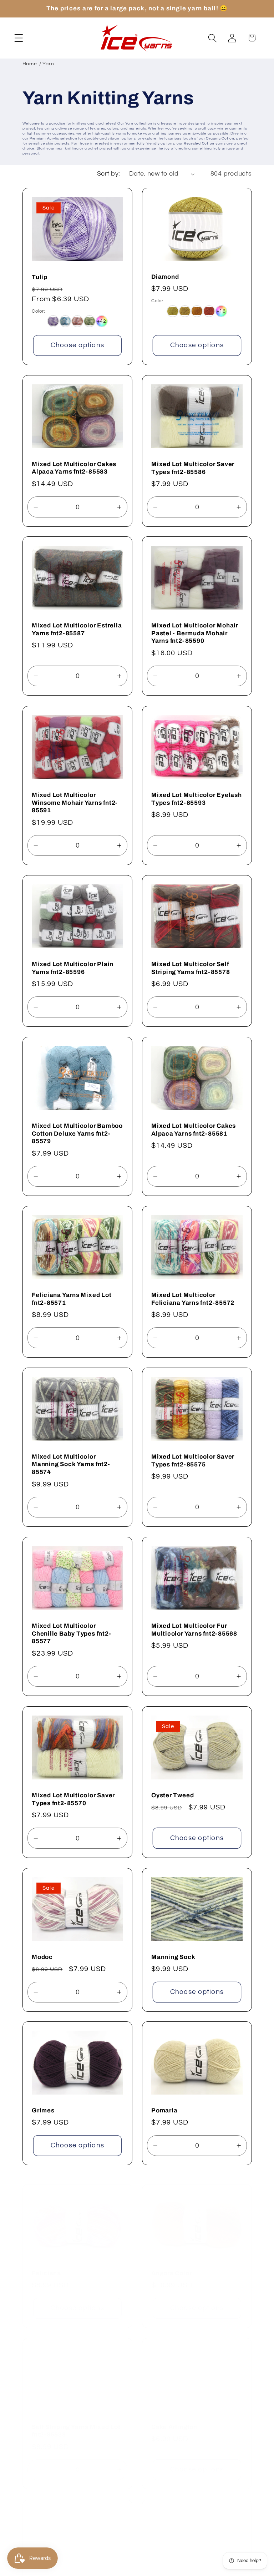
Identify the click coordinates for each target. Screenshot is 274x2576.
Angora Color (171, 2264)
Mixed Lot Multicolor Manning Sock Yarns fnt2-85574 (71, 1464)
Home (30, 64)
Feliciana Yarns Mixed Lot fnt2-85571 (72, 1299)
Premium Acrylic (44, 138)
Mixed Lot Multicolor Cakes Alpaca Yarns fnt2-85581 (194, 1130)
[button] (19, 38)
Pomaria (164, 2110)
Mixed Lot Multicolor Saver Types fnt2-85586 (193, 468)
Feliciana (46, 2264)
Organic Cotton (220, 138)
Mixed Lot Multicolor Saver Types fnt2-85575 (193, 1461)
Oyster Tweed (172, 1795)
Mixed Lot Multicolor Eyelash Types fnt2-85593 (197, 799)
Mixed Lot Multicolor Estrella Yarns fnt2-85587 (77, 629)
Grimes (43, 2110)
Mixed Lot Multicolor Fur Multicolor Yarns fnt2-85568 (194, 1630)
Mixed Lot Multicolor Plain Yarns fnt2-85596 (73, 968)
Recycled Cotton (199, 143)
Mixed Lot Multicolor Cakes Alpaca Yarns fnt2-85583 (74, 468)
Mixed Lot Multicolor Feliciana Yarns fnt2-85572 (193, 1299)
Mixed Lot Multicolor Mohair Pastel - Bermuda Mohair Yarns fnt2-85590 (195, 633)
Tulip (40, 277)
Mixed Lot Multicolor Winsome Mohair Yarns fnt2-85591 (75, 803)
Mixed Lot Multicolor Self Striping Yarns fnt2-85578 (191, 968)
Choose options (77, 345)
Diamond (165, 277)
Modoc (42, 1957)
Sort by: (109, 174)
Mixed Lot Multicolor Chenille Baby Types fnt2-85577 (72, 1634)
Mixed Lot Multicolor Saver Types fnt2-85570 (73, 1799)
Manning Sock (173, 1957)
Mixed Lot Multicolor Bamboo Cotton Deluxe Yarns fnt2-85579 (77, 1134)
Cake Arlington (174, 2418)
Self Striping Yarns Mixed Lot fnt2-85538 (76, 2422)
